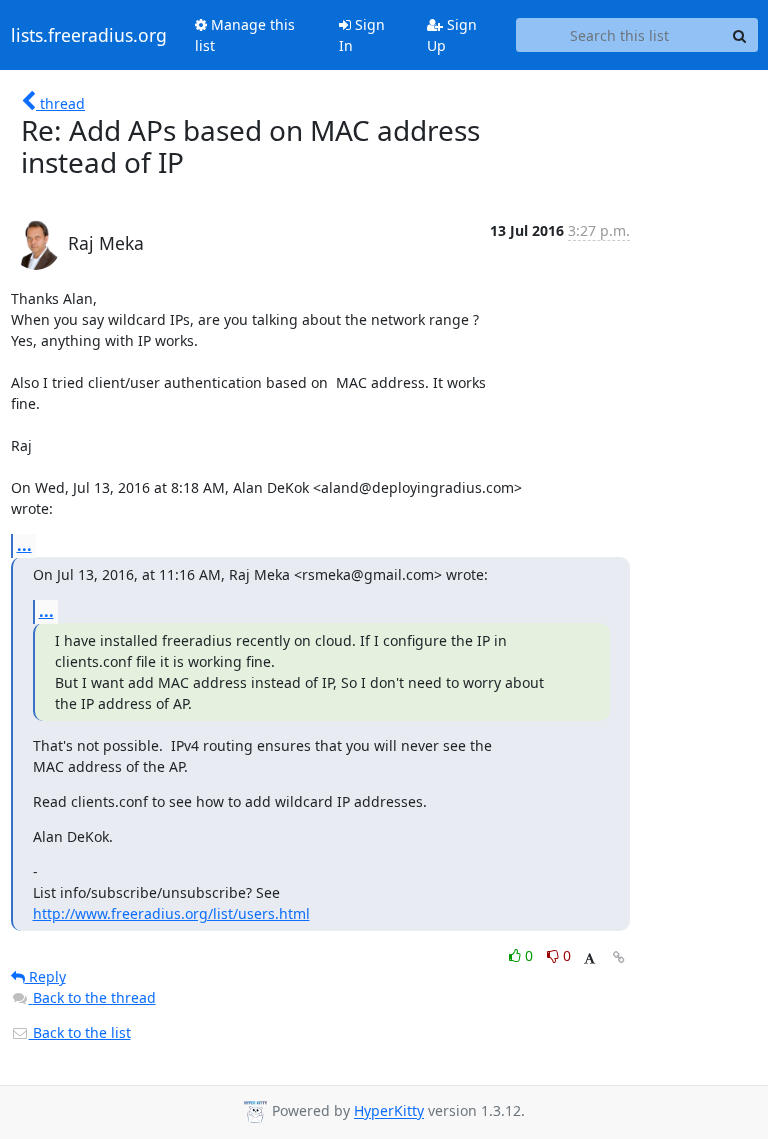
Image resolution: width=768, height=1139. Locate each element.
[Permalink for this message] (619, 957)
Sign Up (452, 35)
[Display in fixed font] (589, 958)
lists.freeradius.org (89, 35)
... (24, 545)
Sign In (362, 35)
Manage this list (245, 35)
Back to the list (80, 1032)
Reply (45, 976)
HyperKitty (389, 1111)
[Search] (740, 35)
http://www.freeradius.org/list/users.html (171, 913)
